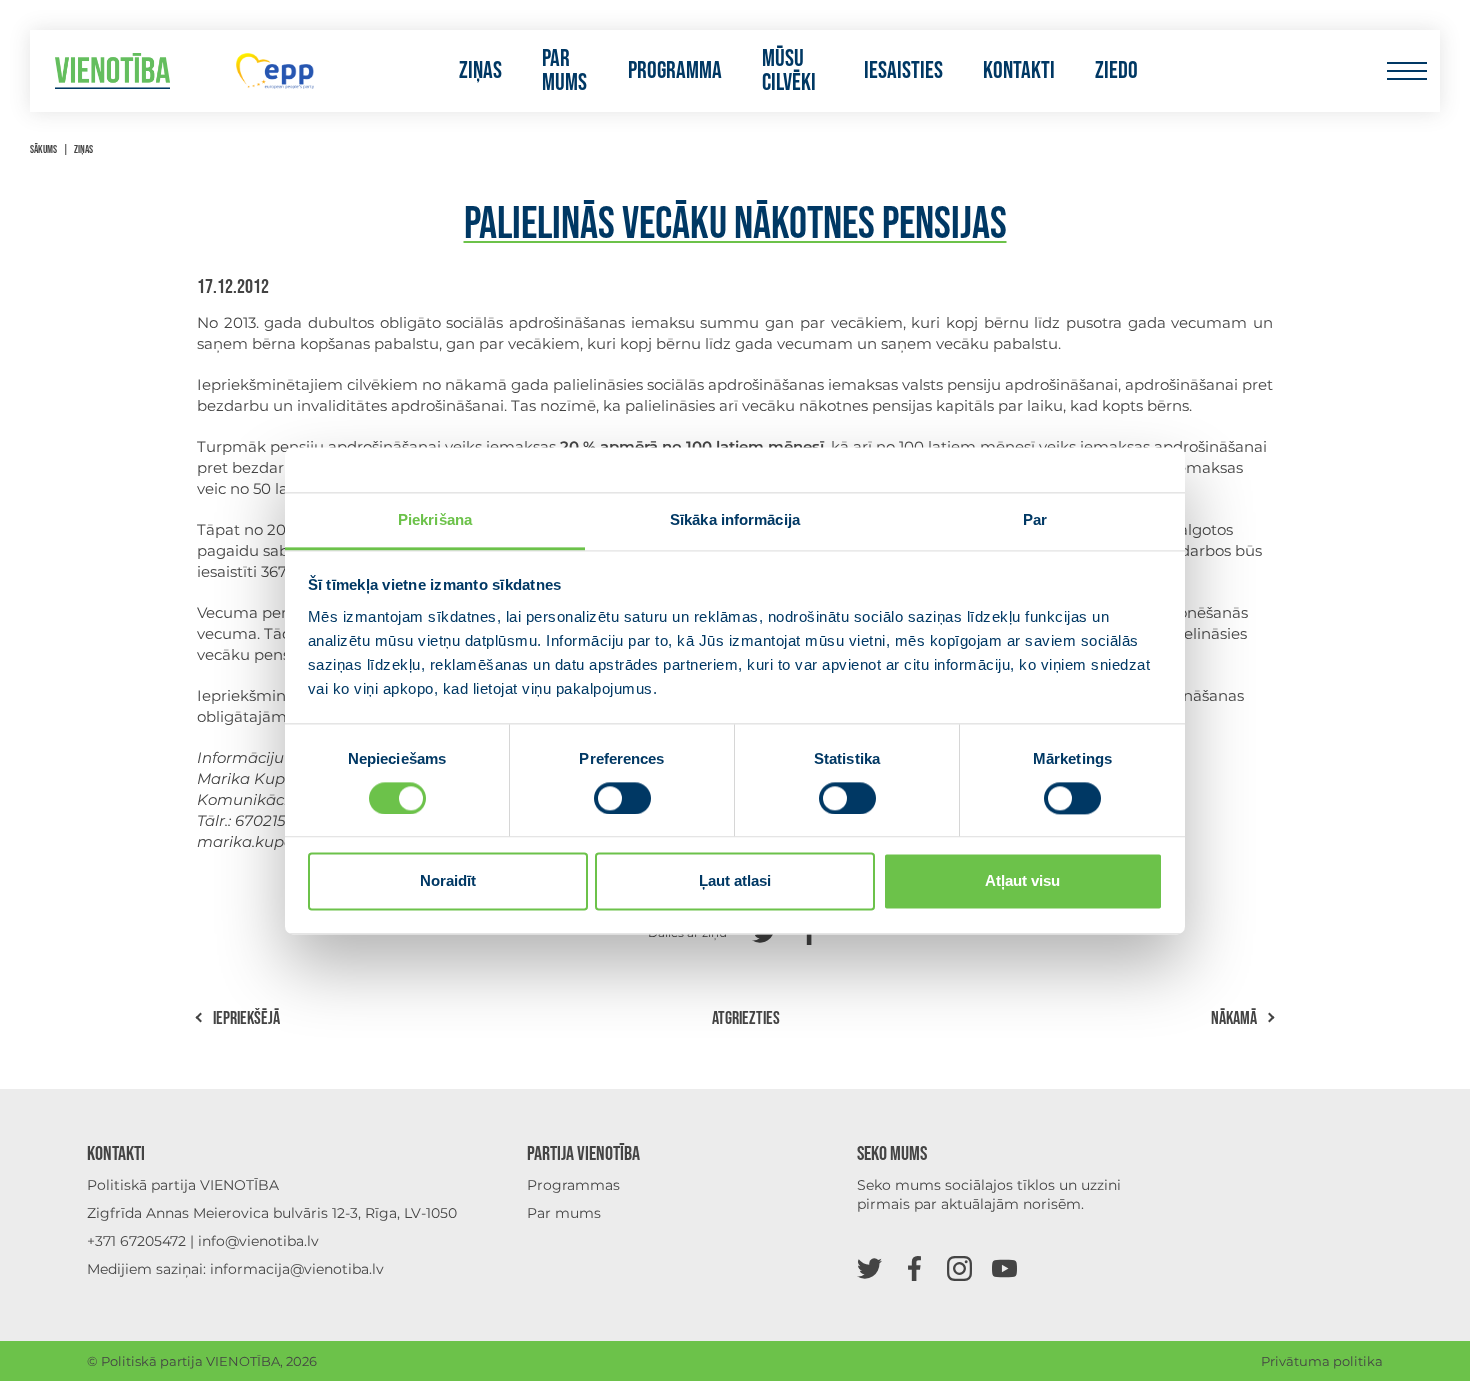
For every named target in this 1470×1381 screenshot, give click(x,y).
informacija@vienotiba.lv (297, 1269)
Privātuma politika (1322, 1361)
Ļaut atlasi (735, 881)
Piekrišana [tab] (435, 519)
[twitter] (869, 1267)
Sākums (43, 149)
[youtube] (1004, 1267)
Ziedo (1116, 71)
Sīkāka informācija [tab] (735, 519)
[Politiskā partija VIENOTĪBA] (112, 71)
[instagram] (959, 1267)
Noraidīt (448, 881)
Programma (675, 71)
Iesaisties (903, 71)
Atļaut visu (1022, 881)
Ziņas (480, 71)
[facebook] (914, 1267)
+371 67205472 (136, 1241)
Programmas (573, 1185)
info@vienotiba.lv (258, 1241)
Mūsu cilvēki (789, 71)
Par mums (564, 71)
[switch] (622, 798)
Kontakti (1019, 71)
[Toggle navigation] (1406, 71)
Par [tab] (1035, 519)
